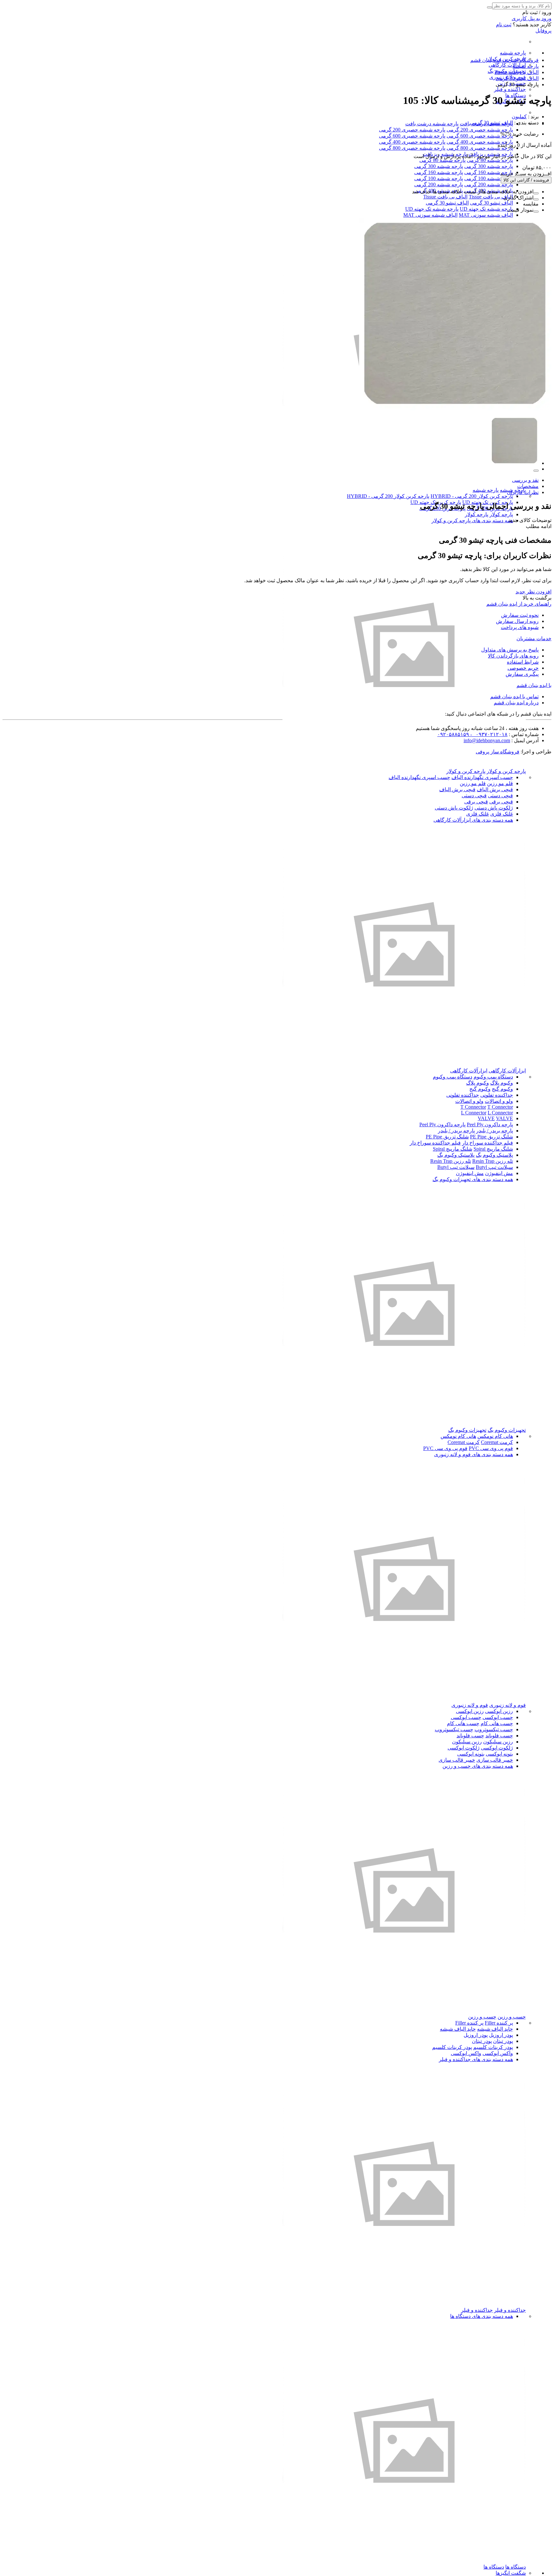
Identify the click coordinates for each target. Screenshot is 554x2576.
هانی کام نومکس (495, 1436)
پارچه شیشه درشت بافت (432, 124)
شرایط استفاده (523, 662)
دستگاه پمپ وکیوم (493, 1077)
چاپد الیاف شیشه (495, 2029)
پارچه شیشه (513, 53)
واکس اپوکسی (498, 2053)
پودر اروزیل (501, 2035)
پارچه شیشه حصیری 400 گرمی (480, 142)
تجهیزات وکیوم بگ (507, 1430)
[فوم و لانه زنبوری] (404, 1699)
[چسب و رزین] (404, 2011)
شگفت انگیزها (511, 2573)
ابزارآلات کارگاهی (507, 65)
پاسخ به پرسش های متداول (510, 650)
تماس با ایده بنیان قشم (514, 696)
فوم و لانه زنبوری (508, 1705)
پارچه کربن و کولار (506, 771)
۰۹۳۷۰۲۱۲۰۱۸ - (488, 734)
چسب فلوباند (499, 1736)
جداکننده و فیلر (510, 89)
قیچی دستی (500, 796)
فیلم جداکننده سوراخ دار (487, 1143)
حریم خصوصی (523, 668)
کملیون (519, 117)
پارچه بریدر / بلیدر (495, 1131)
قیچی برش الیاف (495, 789)
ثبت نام (504, 25)
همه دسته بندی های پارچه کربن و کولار (472, 520)
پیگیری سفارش (522, 674)
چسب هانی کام (497, 1723)
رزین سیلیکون (498, 1742)
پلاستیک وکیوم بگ (494, 1155)
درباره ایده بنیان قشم (516, 703)
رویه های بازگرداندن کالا (513, 656)
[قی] (404, 1065)
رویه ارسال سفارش (517, 621)
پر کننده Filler (499, 2023)
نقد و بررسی (525, 480)
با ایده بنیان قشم (534, 685)
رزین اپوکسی (499, 1711)
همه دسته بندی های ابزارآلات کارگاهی (473, 820)
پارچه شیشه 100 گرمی (489, 178)
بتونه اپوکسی (499, 1754)
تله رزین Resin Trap (493, 1161)
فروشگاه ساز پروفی (498, 752)
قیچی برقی (501, 802)
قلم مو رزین (500, 783)
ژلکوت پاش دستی (494, 808)
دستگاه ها (516, 2567)
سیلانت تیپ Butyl (494, 1167)
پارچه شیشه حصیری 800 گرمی (480, 148)
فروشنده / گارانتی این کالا (526, 180)
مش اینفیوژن (499, 1173)
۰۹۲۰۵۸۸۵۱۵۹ (453, 734)
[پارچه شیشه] (404, 484)
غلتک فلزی (502, 814)
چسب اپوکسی (498, 1717)
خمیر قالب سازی (495, 1760)
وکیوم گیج (502, 1089)
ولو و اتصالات (499, 1101)
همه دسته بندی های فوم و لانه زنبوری (474, 1454)
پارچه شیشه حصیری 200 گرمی (480, 130)
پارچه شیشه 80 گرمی (490, 160)
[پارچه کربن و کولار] (404, 765)
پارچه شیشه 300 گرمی (489, 166)
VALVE (486, 1118)
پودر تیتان (503, 2041)
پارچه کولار (501, 514)
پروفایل (543, 31)
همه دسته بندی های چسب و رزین (478, 1766)
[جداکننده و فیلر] (404, 2304)
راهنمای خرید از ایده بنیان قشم (519, 604)
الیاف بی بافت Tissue (491, 197)
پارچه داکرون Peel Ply (490, 1124)
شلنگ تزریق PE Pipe (491, 1137)
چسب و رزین (512, 2017)
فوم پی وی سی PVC (491, 1448)
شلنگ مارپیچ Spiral (493, 1149)
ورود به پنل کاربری (532, 18)
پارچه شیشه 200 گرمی (489, 185)
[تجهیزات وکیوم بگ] (404, 1424)
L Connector (474, 1113)
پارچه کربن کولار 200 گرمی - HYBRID (472, 496)
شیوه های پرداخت (520, 627)
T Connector (473, 1107)
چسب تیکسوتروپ (494, 1729)
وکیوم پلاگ (502, 1083)
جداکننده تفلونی (497, 1095)
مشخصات (528, 486)
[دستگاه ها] (404, 2561)
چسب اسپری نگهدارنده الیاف (482, 777)
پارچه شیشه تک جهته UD (486, 209)
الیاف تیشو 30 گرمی (491, 203)
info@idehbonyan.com (487, 740)
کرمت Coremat (497, 1442)
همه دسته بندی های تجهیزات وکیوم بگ (473, 1179)
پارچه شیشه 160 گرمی (489, 172)
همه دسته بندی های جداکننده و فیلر (476, 2059)
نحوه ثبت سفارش (520, 615)
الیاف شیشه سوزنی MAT (486, 215)
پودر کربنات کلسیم (493, 2047)
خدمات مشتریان (534, 638)
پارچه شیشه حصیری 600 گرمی (480, 136)
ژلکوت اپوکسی (497, 1748)
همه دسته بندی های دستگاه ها (482, 2316)
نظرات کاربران (523, 492)
